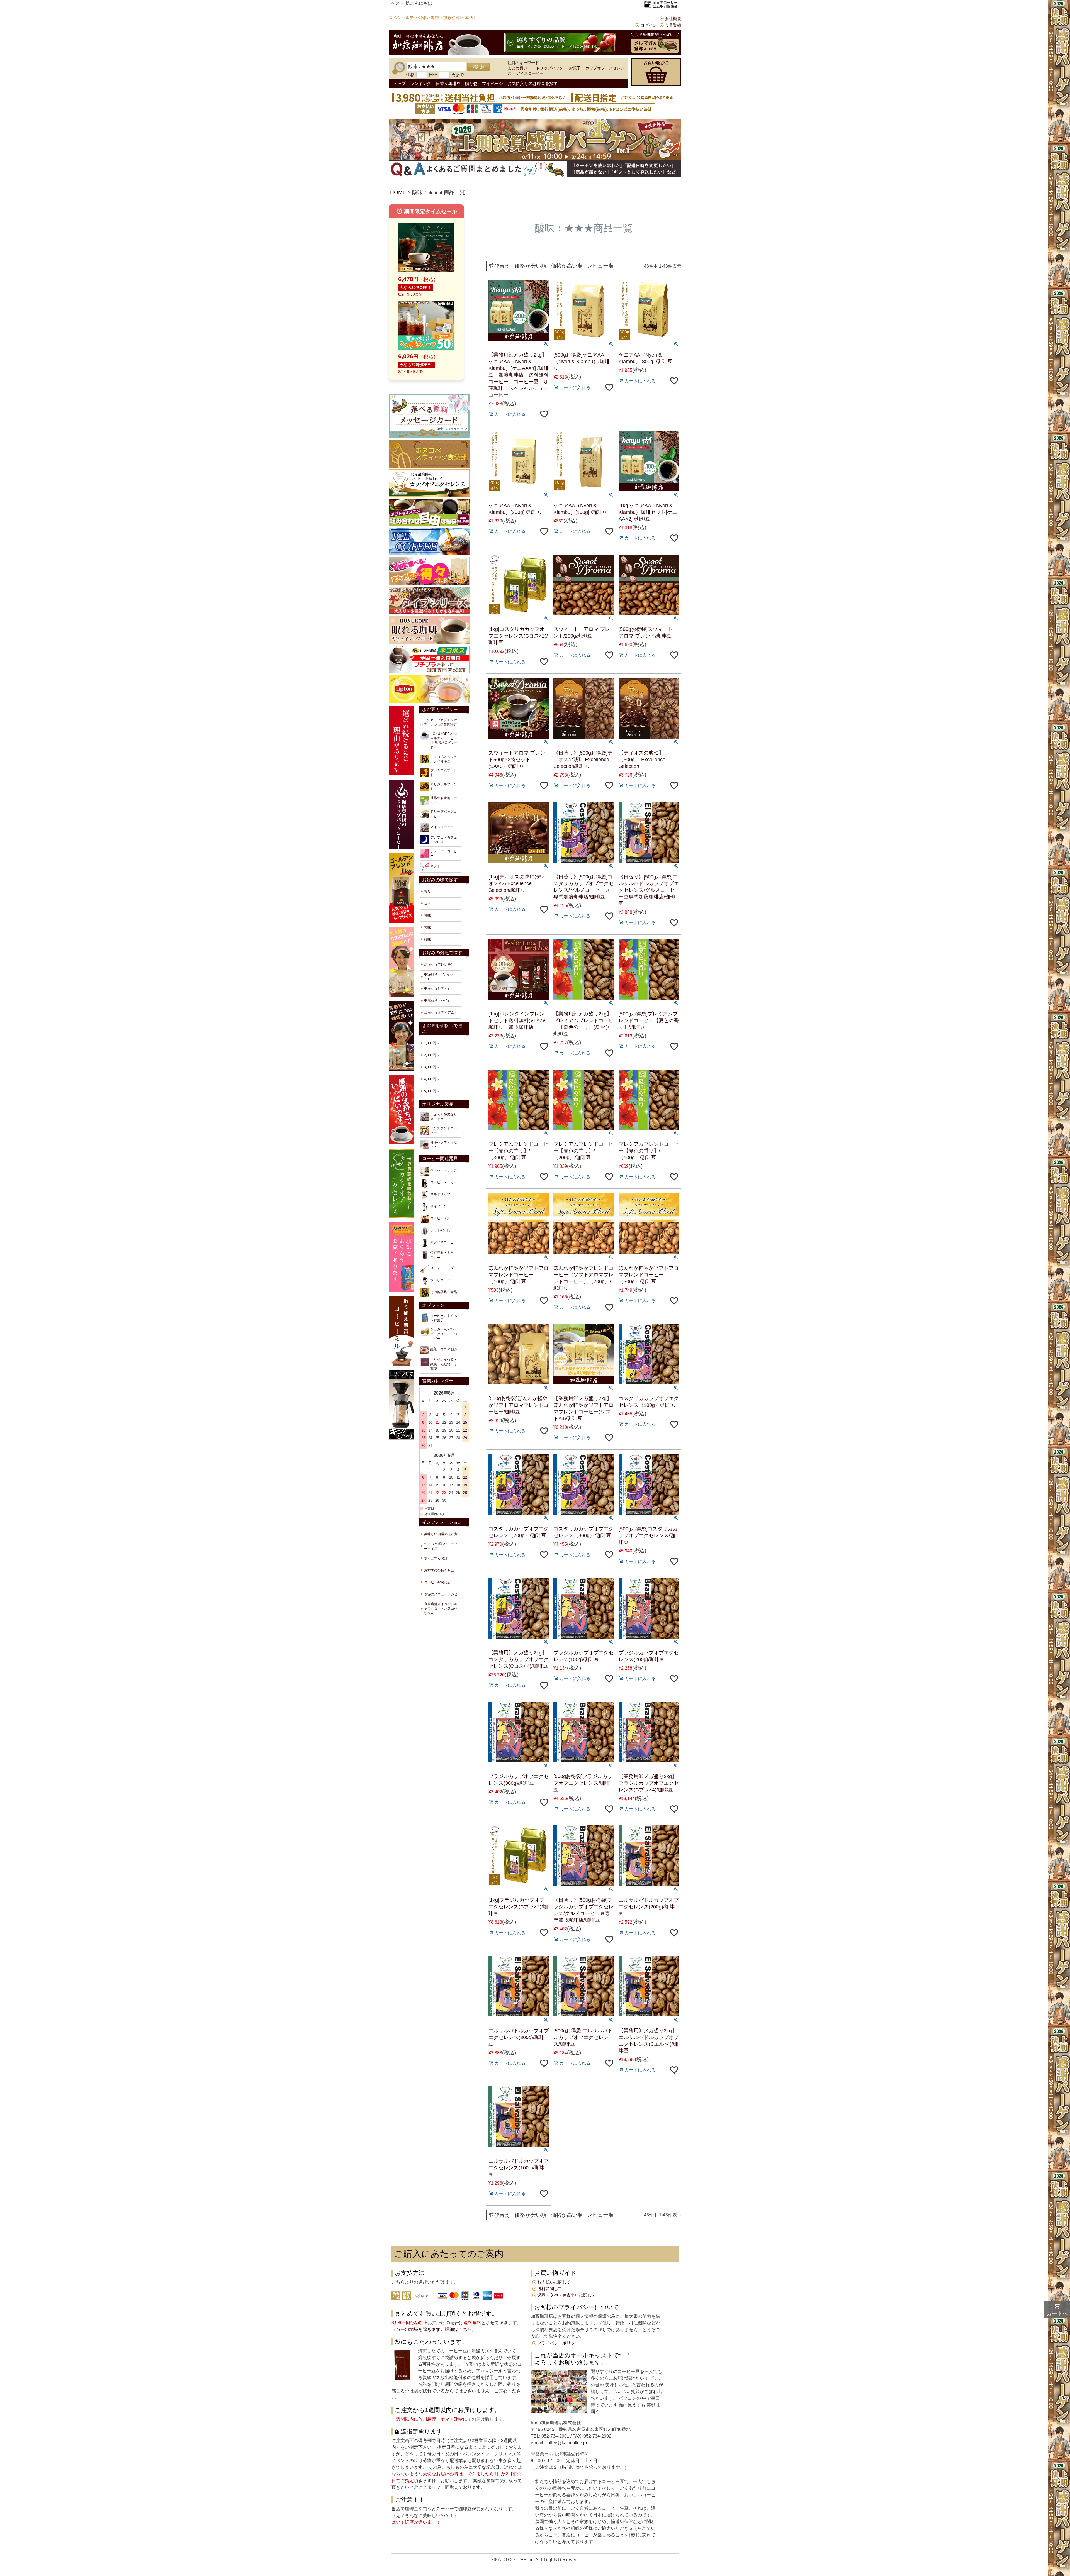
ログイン (649, 25)
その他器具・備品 (444, 1292)
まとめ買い (517, 68)
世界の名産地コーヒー (444, 800)
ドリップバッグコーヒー (444, 814)
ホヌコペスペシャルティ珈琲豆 (444, 759)
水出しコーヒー (442, 1280)
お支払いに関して (554, 2282)
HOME (398, 192)
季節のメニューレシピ (441, 1594)
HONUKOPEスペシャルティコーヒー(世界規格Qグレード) (445, 741)
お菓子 (575, 68)
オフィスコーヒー (444, 1242)
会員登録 (673, 25)
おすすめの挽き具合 (439, 1570)
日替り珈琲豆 (448, 83)
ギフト (435, 866)
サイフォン (439, 1206)
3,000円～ (432, 1067)
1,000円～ (432, 1043)
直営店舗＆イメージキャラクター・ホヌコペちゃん (441, 1608)
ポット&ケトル (441, 1230)
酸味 (427, 939)
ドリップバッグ (549, 68)
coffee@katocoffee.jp (566, 2443)
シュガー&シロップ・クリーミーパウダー (444, 1334)
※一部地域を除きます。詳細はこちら (434, 2329)
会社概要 (673, 19)
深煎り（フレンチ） (439, 965)
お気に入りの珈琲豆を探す (532, 83)
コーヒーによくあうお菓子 (444, 1318)
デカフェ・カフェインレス (444, 840)
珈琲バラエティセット (444, 1144)
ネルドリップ (440, 1194)
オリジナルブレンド (444, 787)
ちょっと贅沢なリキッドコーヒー (444, 1117)
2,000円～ (432, 1055)
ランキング (421, 83)
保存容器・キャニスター (444, 1255)
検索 (478, 67)
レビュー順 (600, 266)
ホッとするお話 (436, 1558)
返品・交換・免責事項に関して (566, 2295)
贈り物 (471, 83)
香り (427, 892)
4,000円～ (432, 1079)
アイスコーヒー (530, 73)
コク (427, 904)
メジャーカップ (442, 1268)
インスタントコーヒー (444, 1130)
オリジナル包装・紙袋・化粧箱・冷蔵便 (444, 1364)
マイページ (493, 83)
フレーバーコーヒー (444, 853)
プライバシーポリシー (558, 2343)
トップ (399, 83)
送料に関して (550, 2288)
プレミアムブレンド (444, 773)
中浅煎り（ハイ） (437, 1000)
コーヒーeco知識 (437, 1582)
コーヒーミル (440, 1218)
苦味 (427, 927)
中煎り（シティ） (437, 988)
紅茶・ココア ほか (444, 1349)
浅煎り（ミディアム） (441, 1012)
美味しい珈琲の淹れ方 (441, 1534)
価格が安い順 (531, 266)
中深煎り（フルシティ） (439, 976)
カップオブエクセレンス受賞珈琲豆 (444, 722)
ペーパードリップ (444, 1170)
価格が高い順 (567, 266)
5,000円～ (432, 1091)
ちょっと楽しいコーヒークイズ (441, 1546)
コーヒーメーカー (444, 1182)
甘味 (427, 915)
